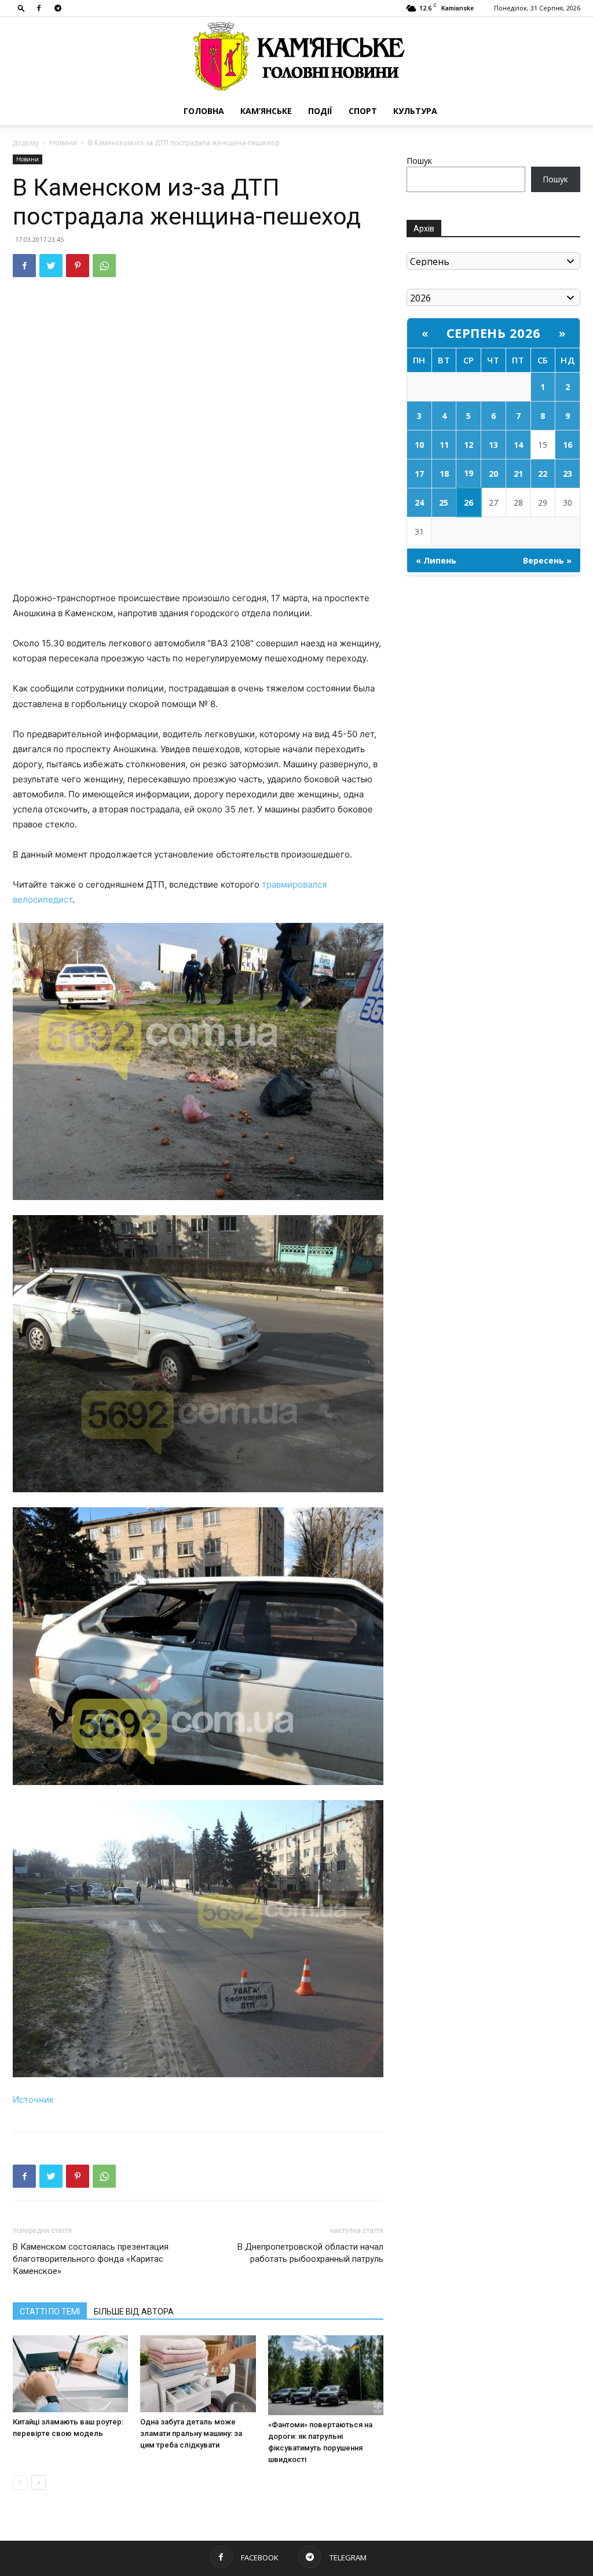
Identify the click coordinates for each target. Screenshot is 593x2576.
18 (444, 474)
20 (493, 474)
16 (568, 445)
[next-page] (39, 2483)
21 (518, 474)
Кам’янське (266, 111)
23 (568, 474)
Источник (33, 2100)
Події (320, 111)
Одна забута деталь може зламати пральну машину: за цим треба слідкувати (191, 2433)
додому (26, 143)
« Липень (436, 560)
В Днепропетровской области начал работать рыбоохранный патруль (310, 2253)
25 (444, 503)
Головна (204, 111)
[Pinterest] (78, 266)
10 (419, 445)
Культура (415, 111)
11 (444, 445)
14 (518, 445)
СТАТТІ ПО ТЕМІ (50, 2312)
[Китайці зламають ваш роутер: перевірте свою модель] (70, 2374)
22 (543, 474)
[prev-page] (20, 2483)
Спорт (363, 111)
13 (493, 445)
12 (468, 445)
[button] (21, 8)
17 (419, 474)
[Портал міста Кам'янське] (296, 57)
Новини (63, 143)
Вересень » (547, 560)
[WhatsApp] (104, 266)
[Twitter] (51, 266)
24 (419, 503)
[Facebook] (39, 8)
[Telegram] (58, 8)
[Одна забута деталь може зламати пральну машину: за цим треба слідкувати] (198, 2374)
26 (468, 503)
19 (468, 473)
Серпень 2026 (494, 333)
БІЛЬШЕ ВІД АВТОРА (134, 2312)
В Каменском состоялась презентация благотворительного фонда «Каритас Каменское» (91, 2259)
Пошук (419, 161)
